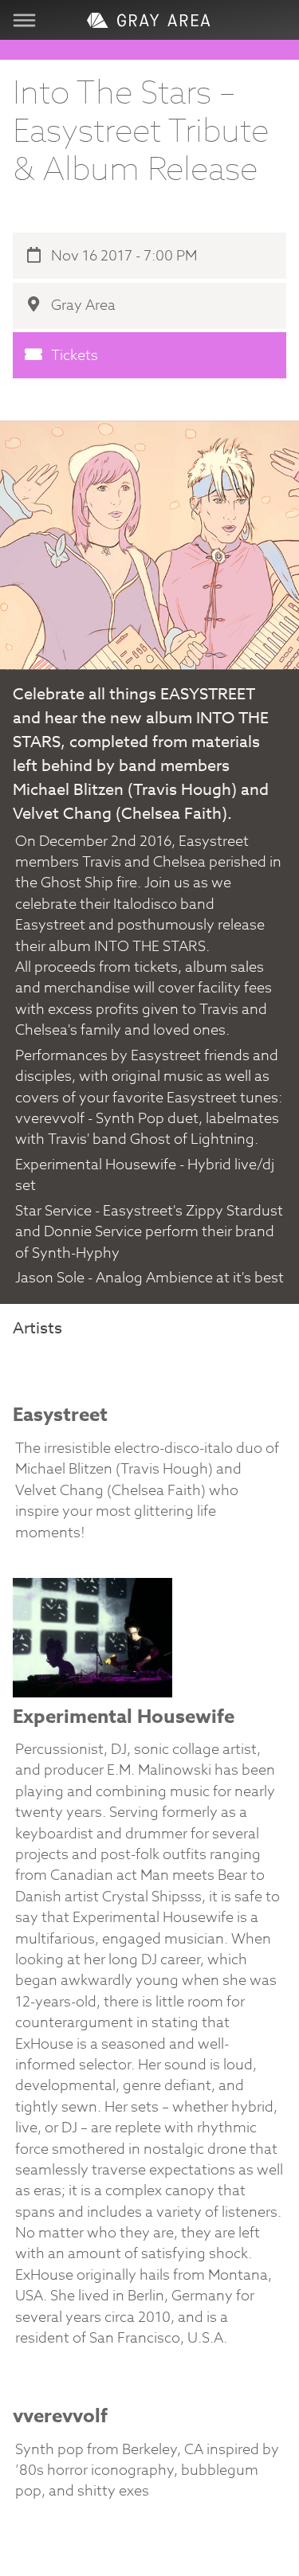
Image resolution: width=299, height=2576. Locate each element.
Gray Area (82, 305)
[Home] (149, 20)
